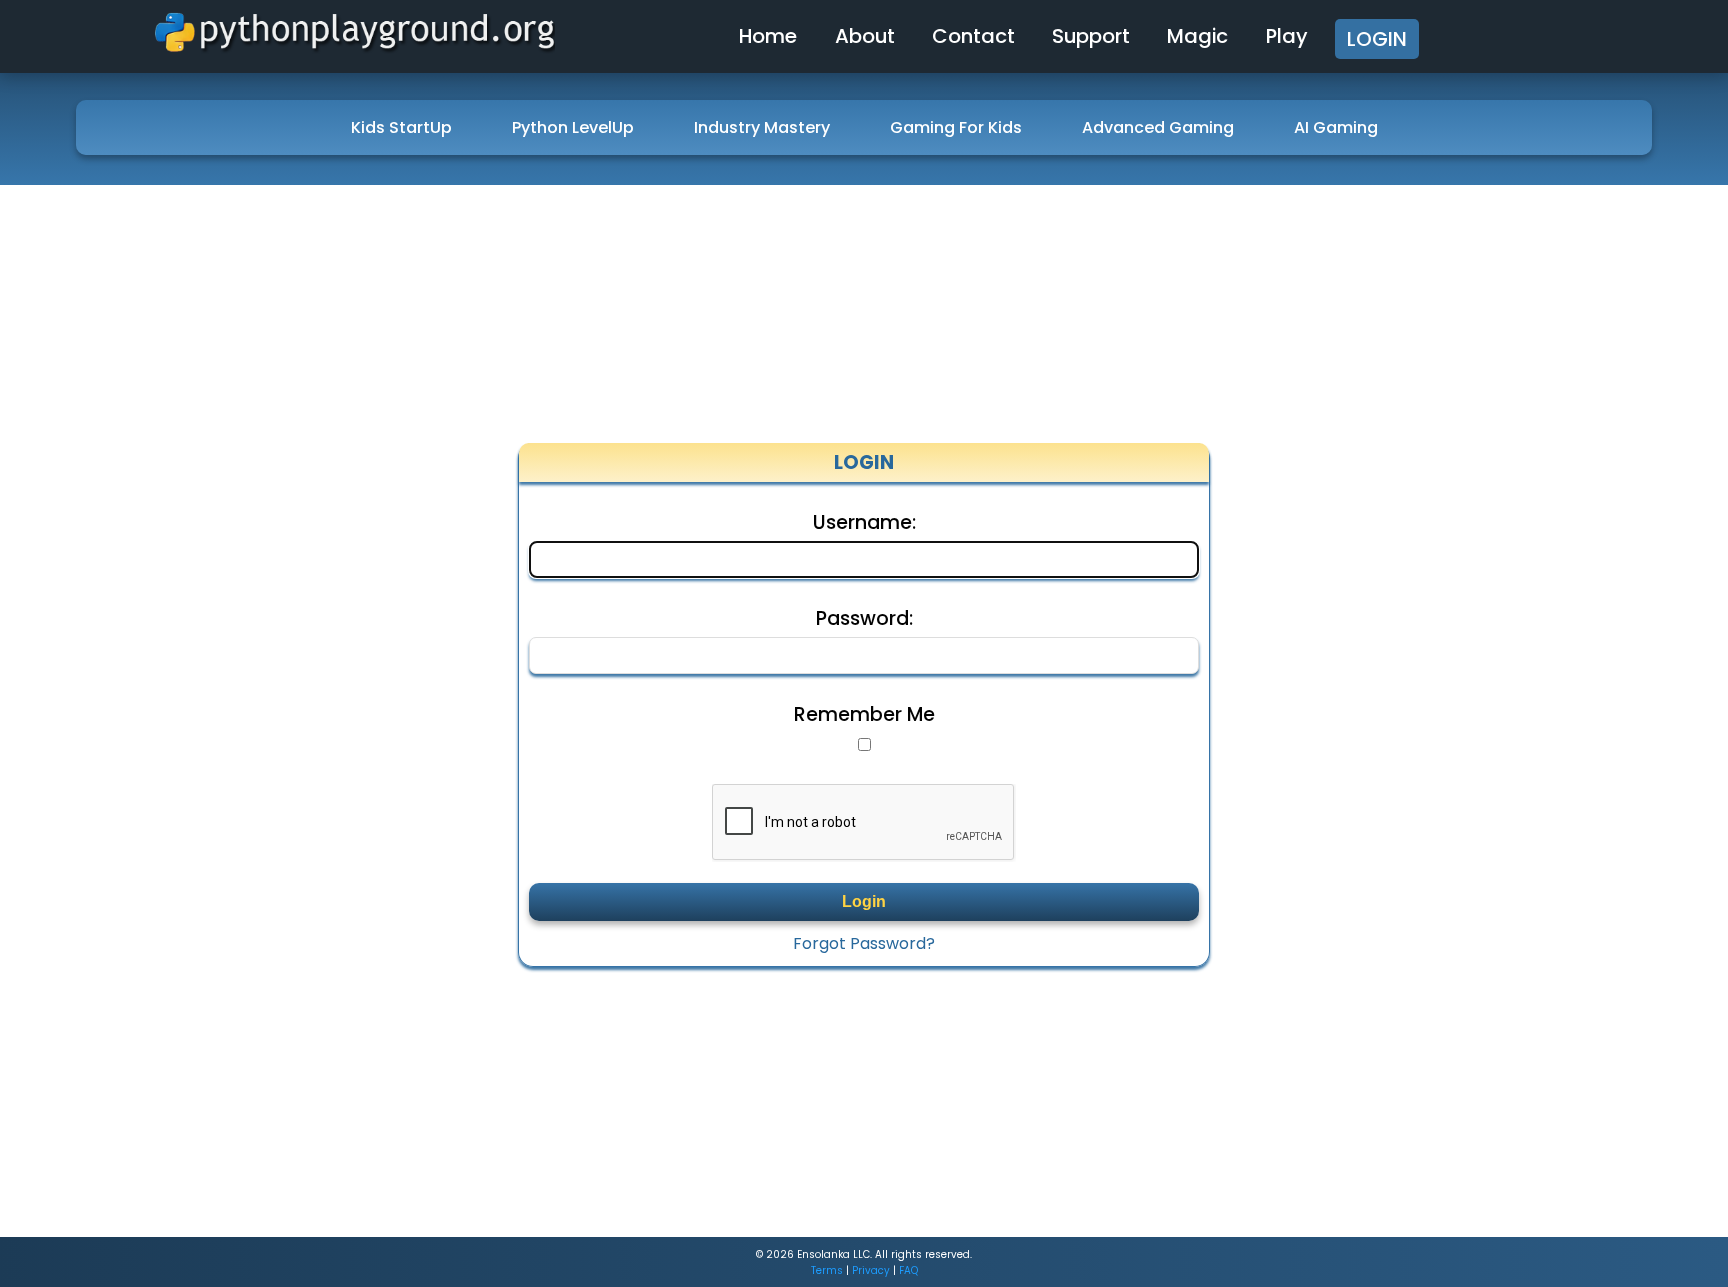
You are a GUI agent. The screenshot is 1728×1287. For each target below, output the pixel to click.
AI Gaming (1336, 127)
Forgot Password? (864, 943)
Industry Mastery (762, 127)
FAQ (908, 1270)
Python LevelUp (573, 127)
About (865, 36)
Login (1377, 39)
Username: (864, 523)
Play (1287, 36)
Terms (827, 1270)
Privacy (871, 1270)
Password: (864, 619)
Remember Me (864, 715)
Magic (1197, 36)
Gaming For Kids (956, 127)
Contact (973, 36)
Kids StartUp (401, 127)
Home (768, 36)
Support (1091, 36)
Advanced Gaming (1158, 127)
